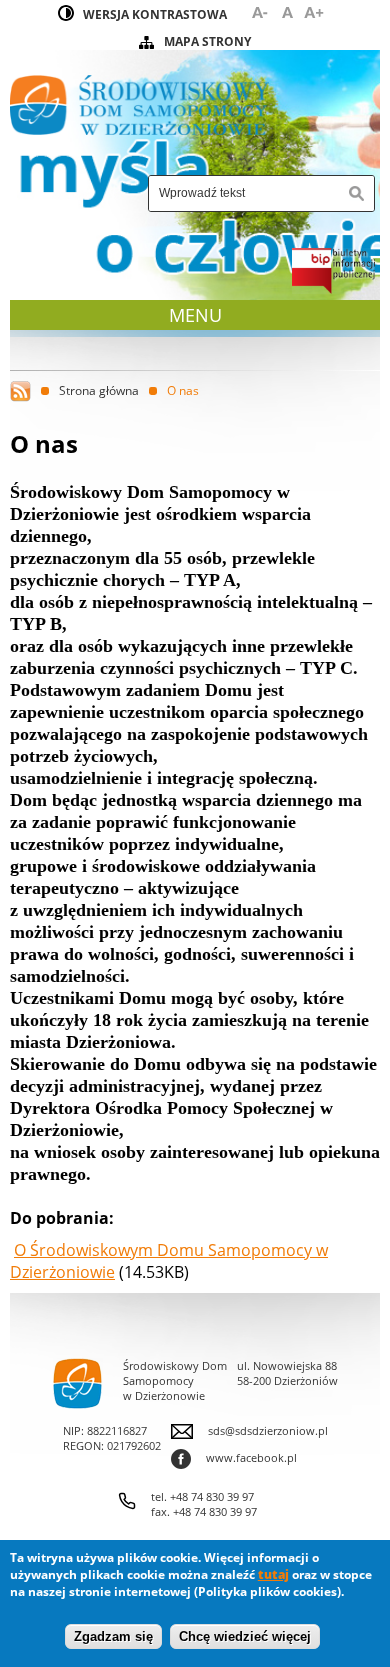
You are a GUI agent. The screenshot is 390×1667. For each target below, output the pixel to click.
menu (197, 315)
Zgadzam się (113, 1636)
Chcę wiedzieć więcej (245, 1636)
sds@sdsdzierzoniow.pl (268, 1430)
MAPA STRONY (207, 41)
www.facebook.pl (234, 1457)
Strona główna (99, 390)
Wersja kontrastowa (155, 14)
